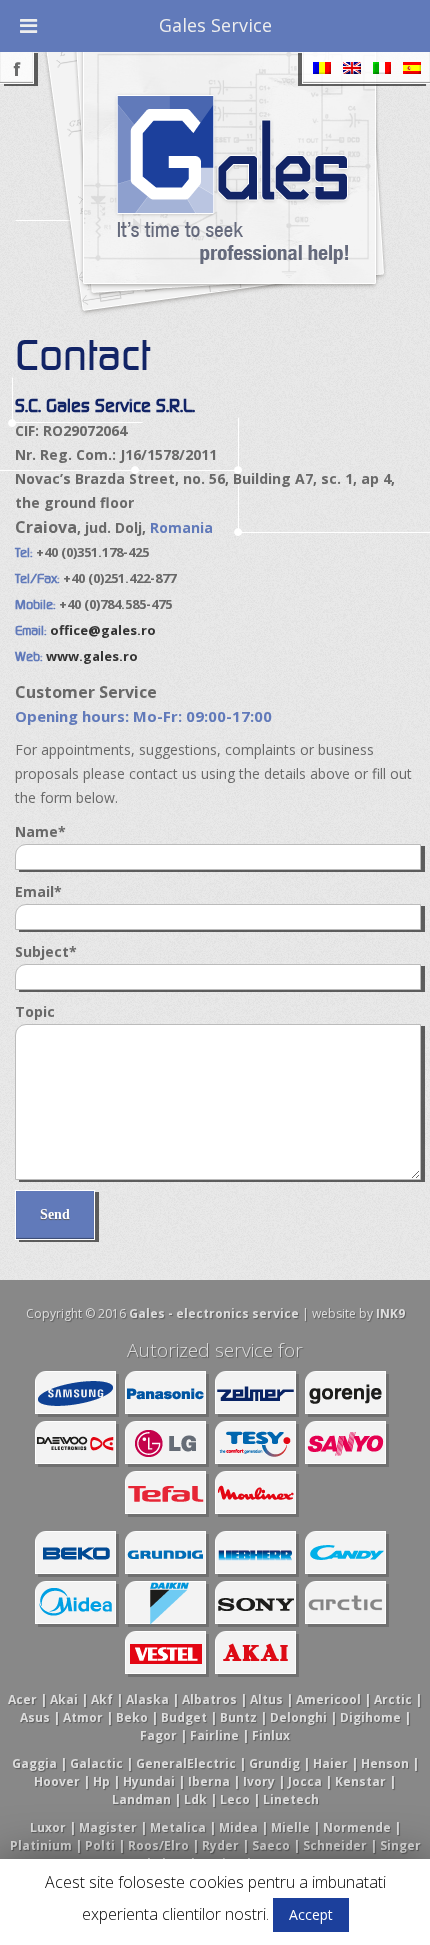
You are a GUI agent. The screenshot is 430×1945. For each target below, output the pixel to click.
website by (358, 1313)
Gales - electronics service (214, 1313)
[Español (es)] (412, 68)
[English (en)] (352, 68)
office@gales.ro (103, 630)
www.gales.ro (92, 656)
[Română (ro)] (322, 68)
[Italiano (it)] (382, 68)
